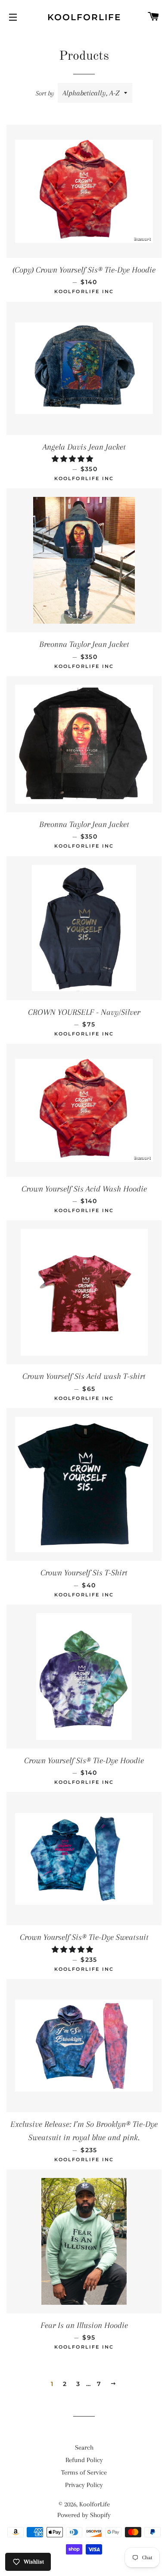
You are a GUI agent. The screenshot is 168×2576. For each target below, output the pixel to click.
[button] (73, 459)
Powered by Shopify (84, 2515)
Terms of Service (84, 2472)
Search (84, 2447)
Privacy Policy (84, 2485)
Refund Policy (84, 2460)
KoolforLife (84, 17)
